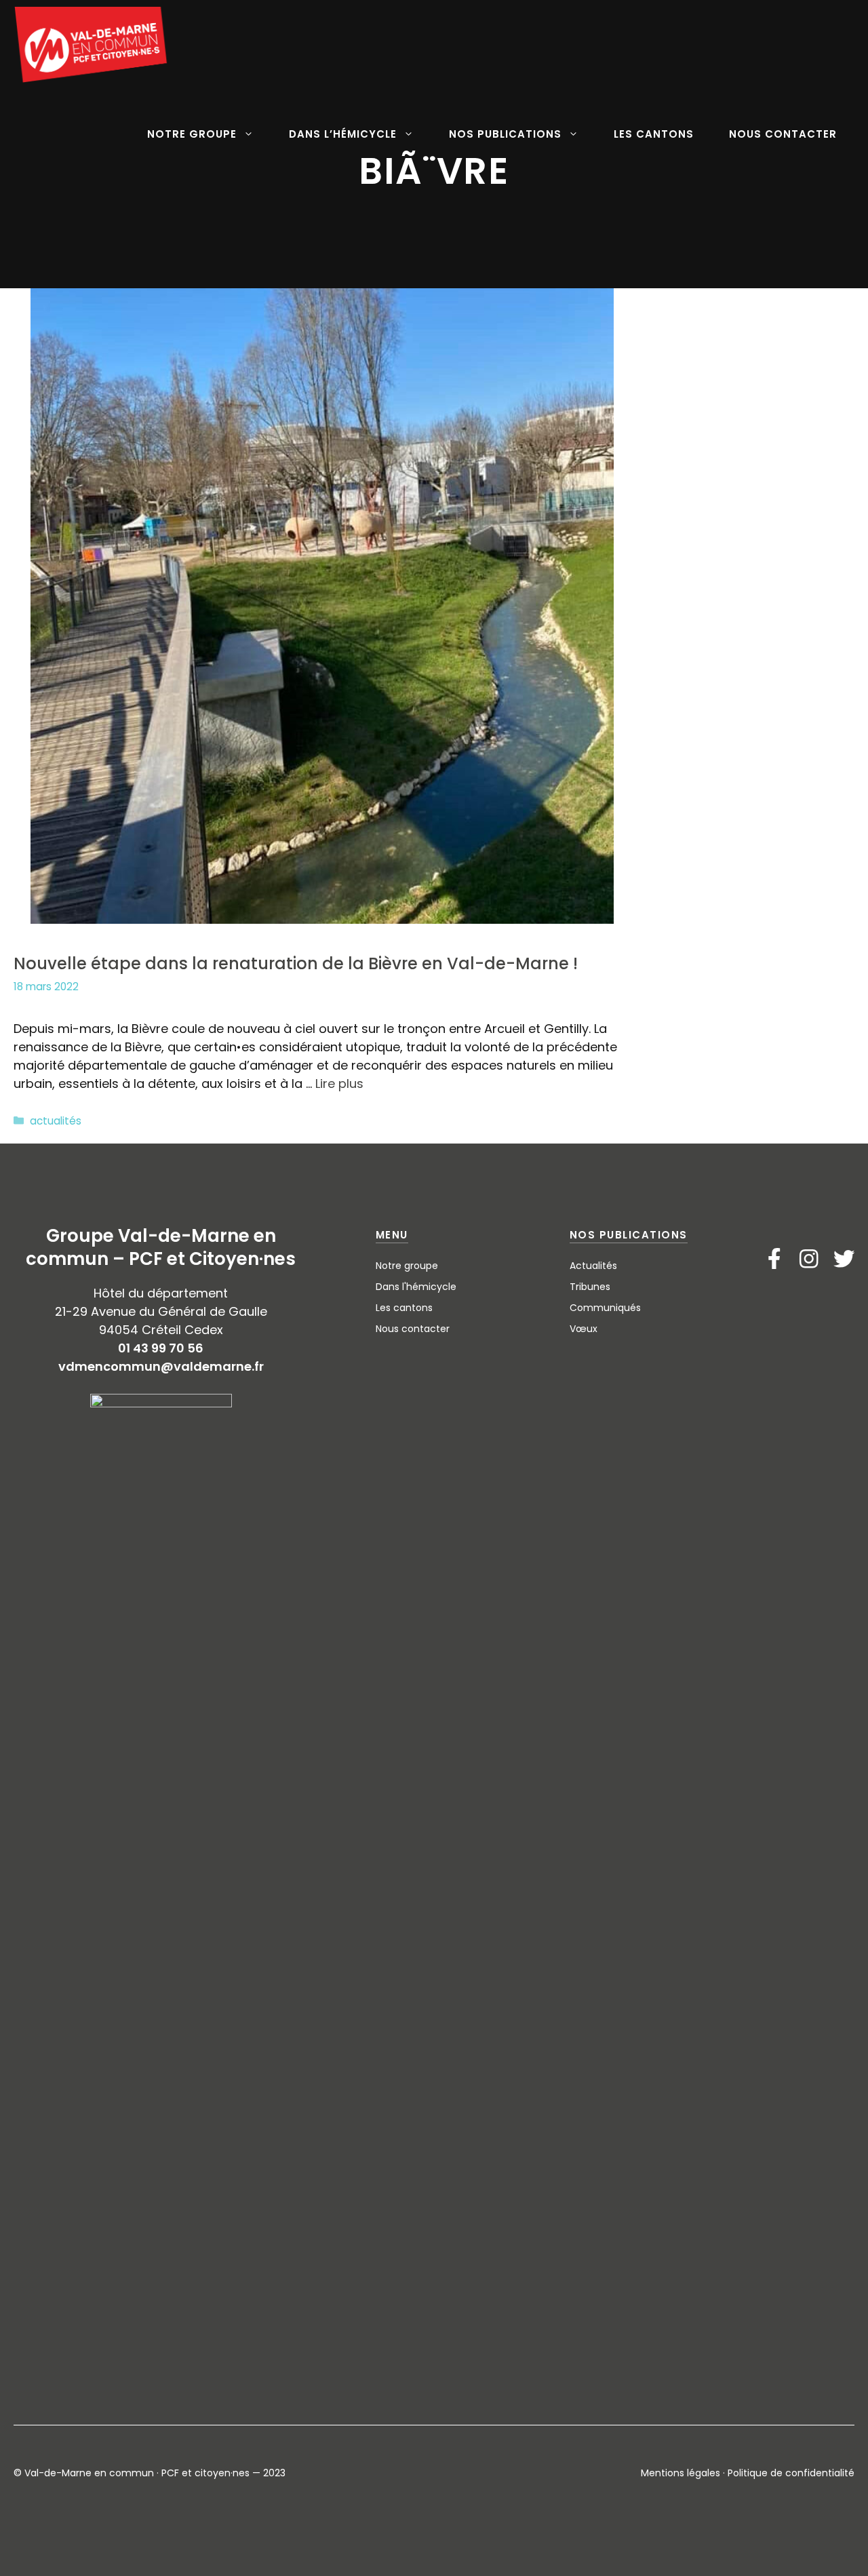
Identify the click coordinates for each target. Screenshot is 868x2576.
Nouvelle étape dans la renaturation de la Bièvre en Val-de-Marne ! (296, 963)
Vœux (584, 1329)
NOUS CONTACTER (783, 134)
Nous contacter (413, 1329)
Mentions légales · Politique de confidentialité (748, 2473)
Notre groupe (407, 1266)
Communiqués (605, 1308)
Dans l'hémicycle (416, 1287)
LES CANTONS (654, 134)
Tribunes (590, 1287)
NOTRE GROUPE (192, 134)
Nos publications (629, 1235)
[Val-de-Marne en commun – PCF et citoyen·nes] (92, 45)
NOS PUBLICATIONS (505, 134)
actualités (56, 1121)
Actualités (593, 1266)
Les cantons (404, 1308)
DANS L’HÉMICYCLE (343, 134)
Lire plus (339, 1084)
